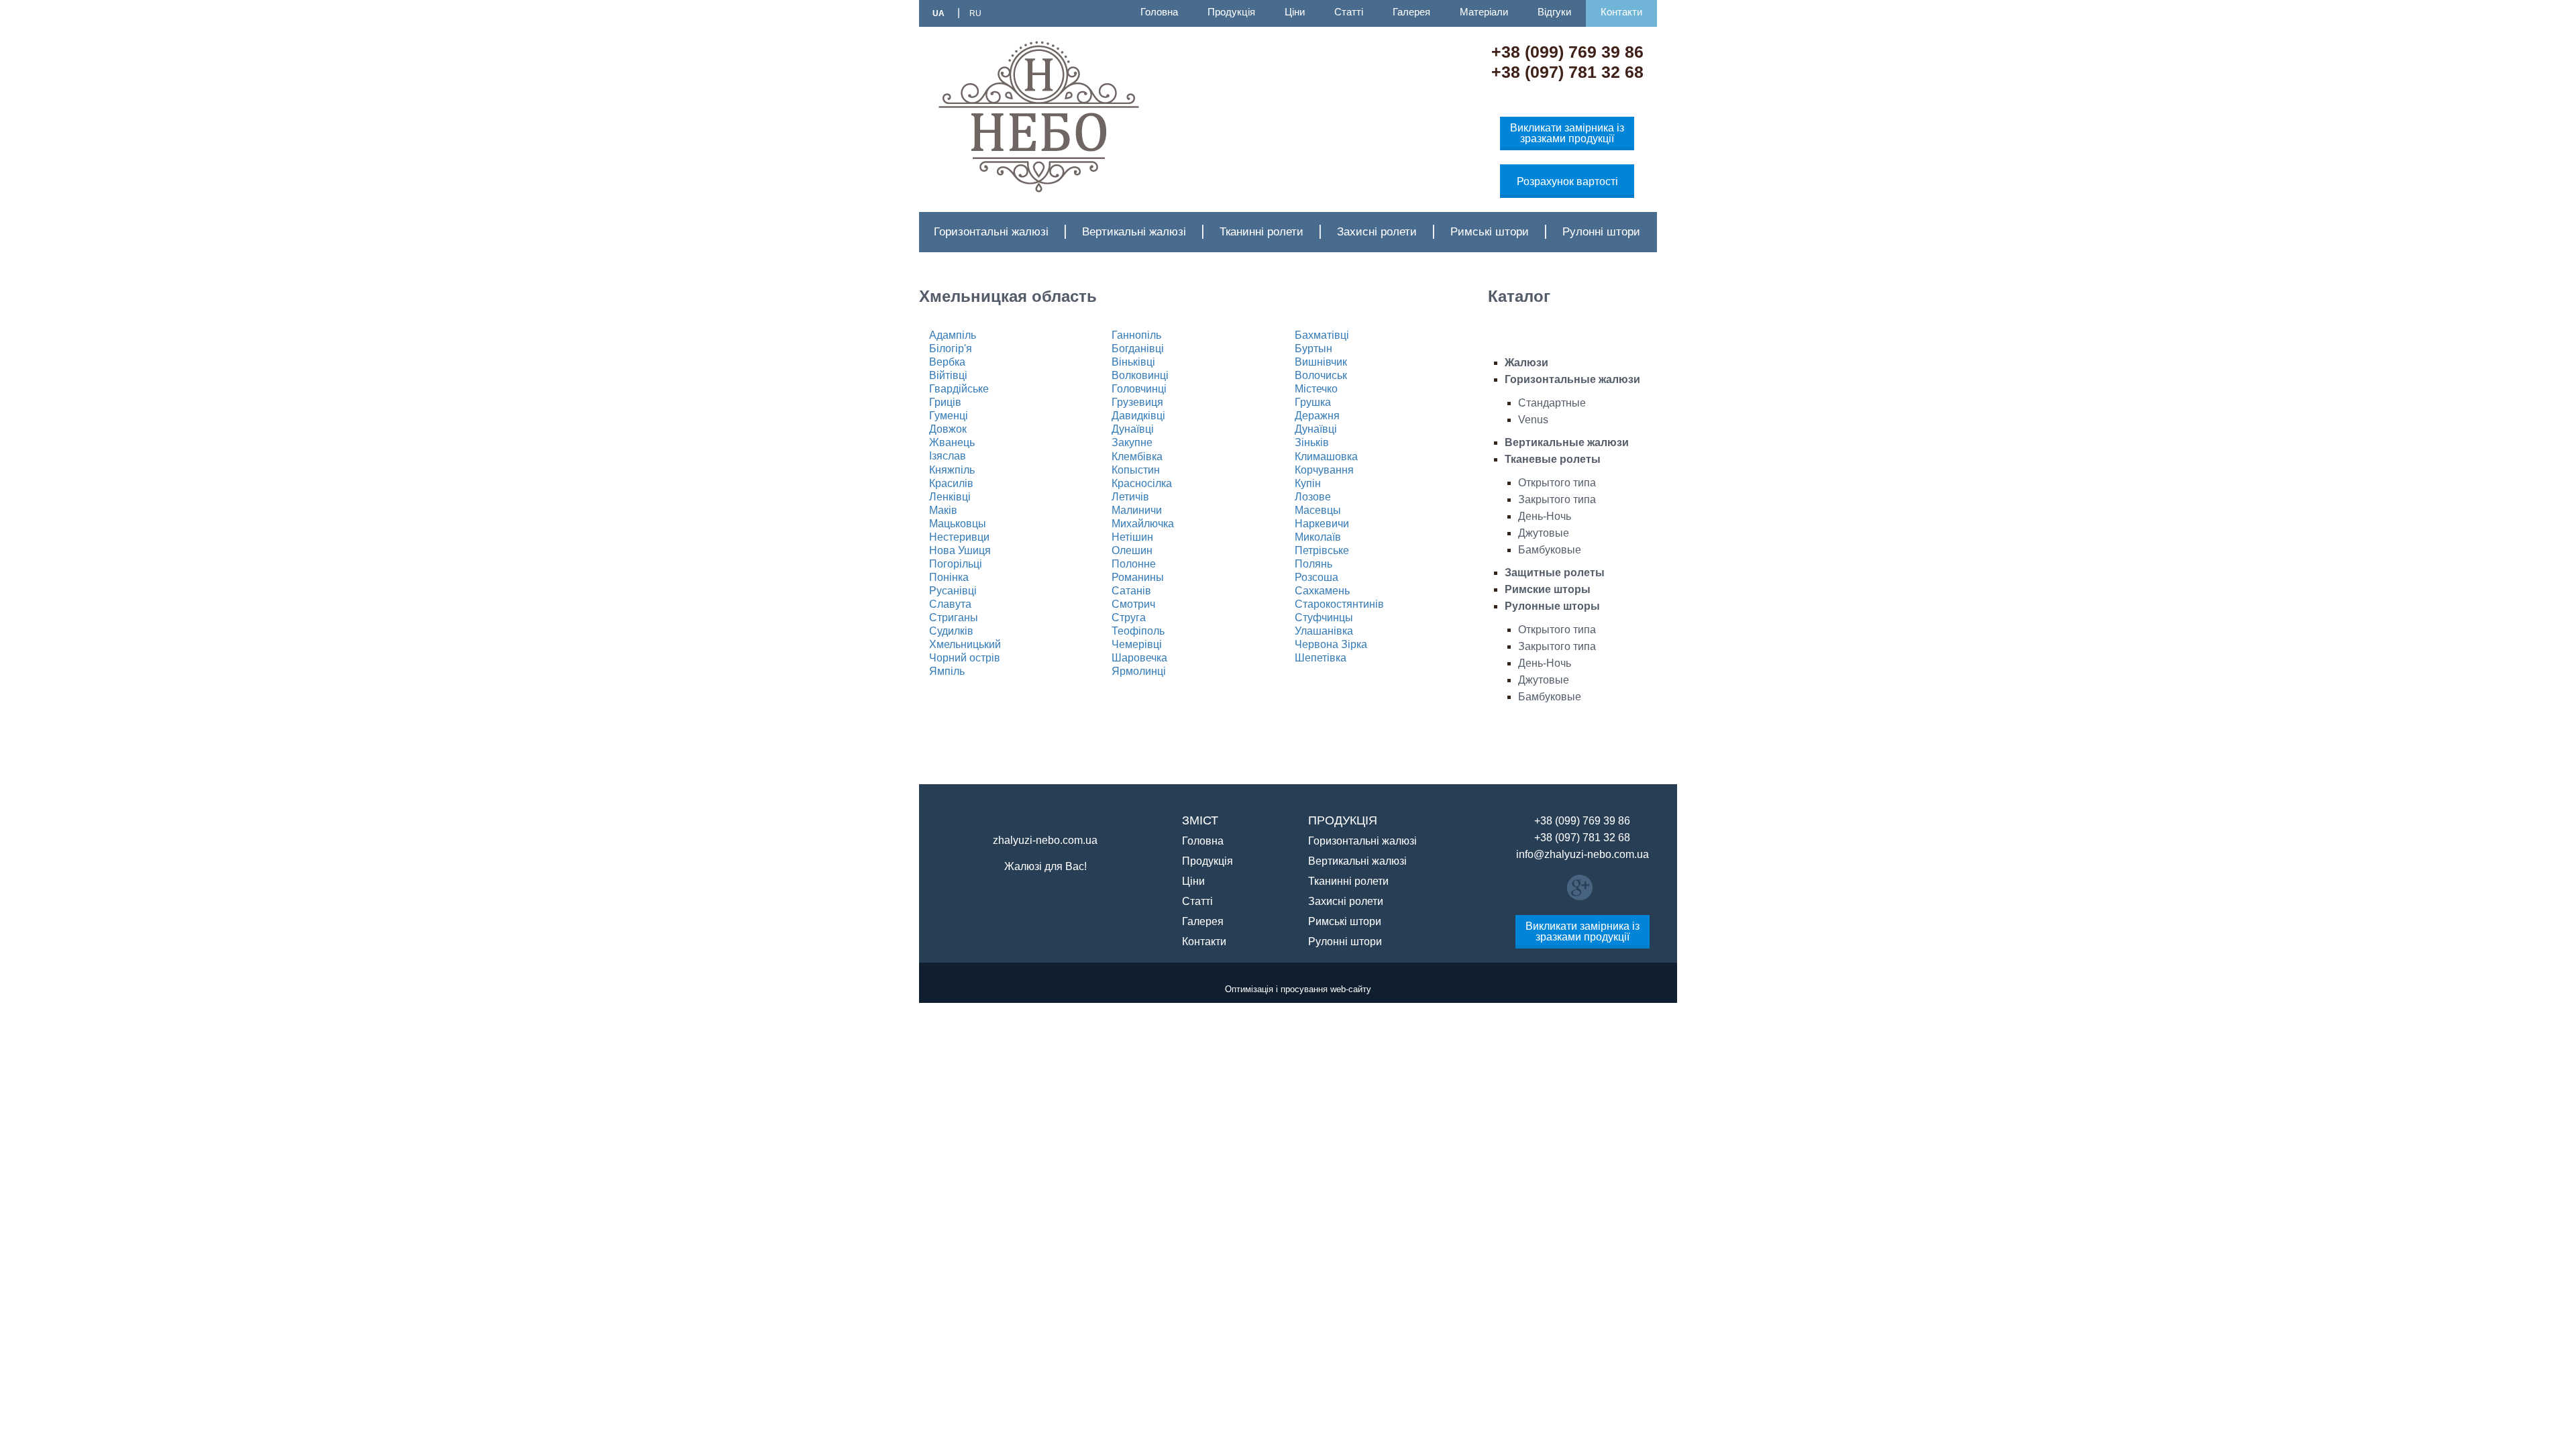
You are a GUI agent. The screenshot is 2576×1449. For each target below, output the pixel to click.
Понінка (949, 577)
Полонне (1134, 564)
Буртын (1313, 348)
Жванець (952, 442)
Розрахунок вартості (1567, 181)
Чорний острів (965, 658)
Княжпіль (952, 470)
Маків (943, 510)
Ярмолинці (1139, 671)
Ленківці (950, 497)
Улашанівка (1324, 631)
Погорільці (956, 564)
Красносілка (1142, 483)
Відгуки (1554, 12)
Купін (1308, 483)
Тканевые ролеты (1553, 459)
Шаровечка (1139, 658)
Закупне (1132, 442)
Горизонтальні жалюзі (991, 232)
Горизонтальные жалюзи (1572, 379)
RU (975, 13)
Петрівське (1322, 550)
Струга (1129, 618)
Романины (1138, 577)
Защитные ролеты (1555, 573)
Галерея (1411, 12)
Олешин (1132, 550)
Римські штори (1490, 232)
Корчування (1324, 470)
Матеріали (1484, 12)
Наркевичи (1322, 524)
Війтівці (948, 375)
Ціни (1295, 12)
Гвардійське (959, 389)
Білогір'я (951, 348)
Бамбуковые (1550, 550)
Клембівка (1137, 457)
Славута (950, 604)
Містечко (1316, 389)
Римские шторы (1548, 589)
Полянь (1313, 564)
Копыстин (1136, 470)
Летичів (1130, 497)
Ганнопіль (1136, 335)
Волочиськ (1321, 375)
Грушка (1313, 402)
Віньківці (1133, 362)
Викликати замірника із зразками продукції (1567, 133)
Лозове (1313, 497)
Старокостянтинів (1339, 604)
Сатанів (1131, 591)
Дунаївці (1133, 429)
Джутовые (1544, 533)
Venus (1533, 420)
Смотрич (1133, 604)
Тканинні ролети (1262, 232)
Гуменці (949, 416)
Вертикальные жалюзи (1567, 442)
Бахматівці (1322, 335)
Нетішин (1132, 537)
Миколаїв (1318, 537)
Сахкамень (1322, 591)
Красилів (951, 483)
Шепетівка (1321, 658)
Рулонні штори (1601, 232)
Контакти (1621, 12)
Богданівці (1138, 348)
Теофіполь (1138, 631)
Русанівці (953, 591)
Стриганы (954, 618)
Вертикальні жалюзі (1134, 232)
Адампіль (953, 335)
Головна (1159, 12)
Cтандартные (1552, 403)
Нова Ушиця (960, 550)
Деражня (1317, 416)
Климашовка (1326, 457)
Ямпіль (947, 671)
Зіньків (1312, 442)
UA (938, 13)
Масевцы (1318, 510)
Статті (1349, 12)
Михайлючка (1143, 524)
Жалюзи (1526, 363)
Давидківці (1138, 416)
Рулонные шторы (1552, 606)
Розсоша (1317, 577)
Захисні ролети (1377, 232)
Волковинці (1140, 375)
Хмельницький (965, 644)
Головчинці (1139, 389)
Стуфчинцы (1324, 618)
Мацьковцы (958, 524)
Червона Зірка (1331, 644)
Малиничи (1137, 510)
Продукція (1231, 12)
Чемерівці (1137, 644)
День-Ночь (1545, 516)
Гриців (945, 402)
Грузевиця (1137, 402)
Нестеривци (959, 537)
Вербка (947, 362)
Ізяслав (948, 456)
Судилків (951, 631)
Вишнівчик (1321, 362)
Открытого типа (1557, 483)
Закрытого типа (1557, 499)
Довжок (948, 429)
